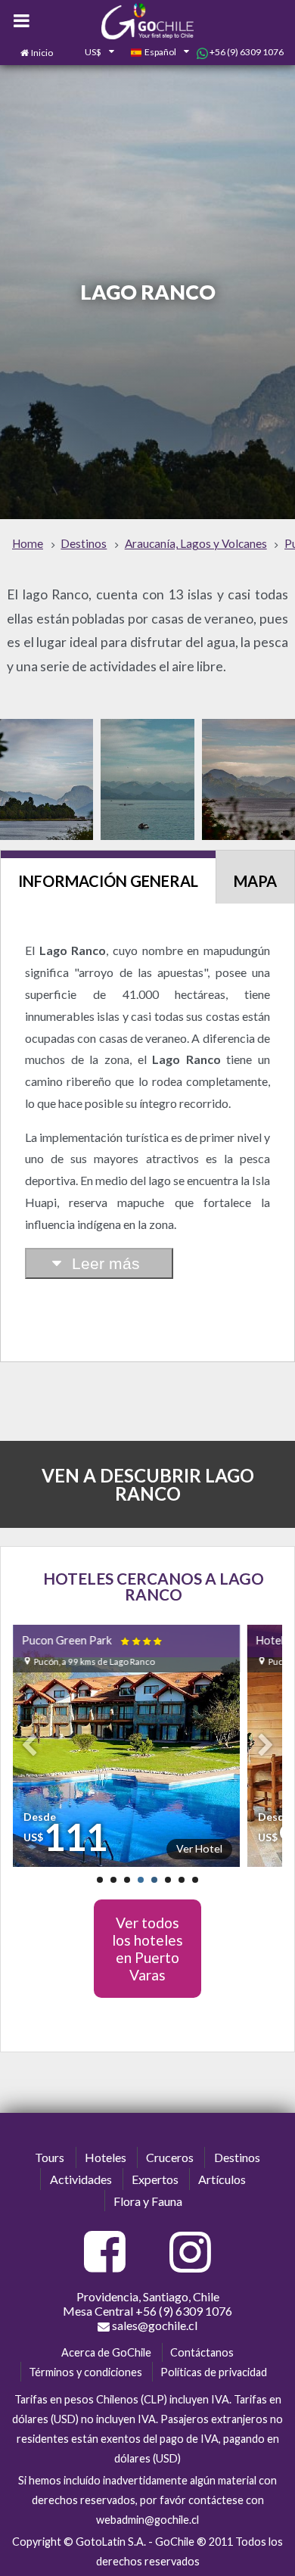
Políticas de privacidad (214, 2372)
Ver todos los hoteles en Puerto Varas (147, 1949)
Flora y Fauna (148, 2201)
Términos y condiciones (85, 2372)
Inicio (42, 53)
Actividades (81, 2179)
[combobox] (92, 53)
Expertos (155, 2179)
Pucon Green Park (93, 1640)
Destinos (237, 2157)
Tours (50, 2157)
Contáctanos (202, 2352)
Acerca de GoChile (106, 2352)
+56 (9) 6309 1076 (246, 52)
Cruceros (170, 2157)
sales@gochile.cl (154, 2325)
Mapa (255, 881)
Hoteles (106, 2157)
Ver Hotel (199, 1848)
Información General (108, 881)
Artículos (222, 2179)
